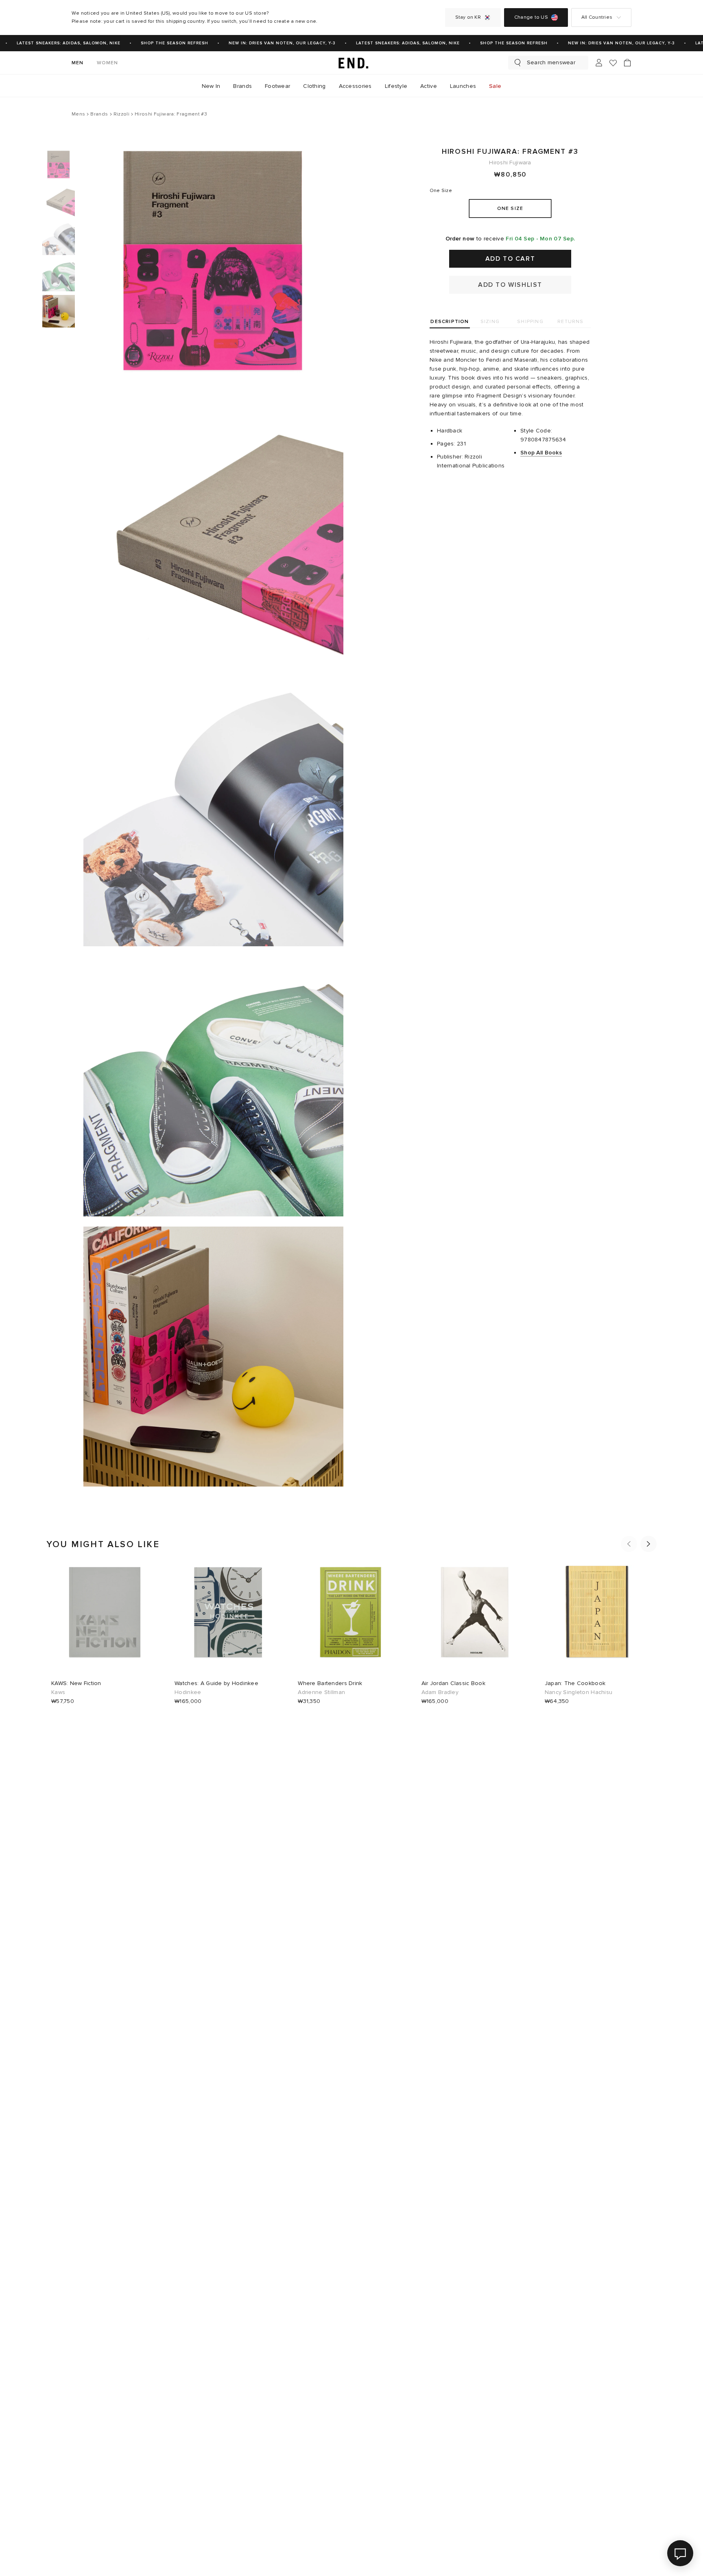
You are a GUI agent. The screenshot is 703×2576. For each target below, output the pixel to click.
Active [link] (429, 86)
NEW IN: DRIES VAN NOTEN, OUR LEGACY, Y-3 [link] (262, 43)
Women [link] (108, 63)
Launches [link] (463, 86)
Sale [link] (495, 86)
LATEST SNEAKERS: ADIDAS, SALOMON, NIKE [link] (388, 43)
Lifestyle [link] (396, 86)
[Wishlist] (613, 63)
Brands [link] (242, 86)
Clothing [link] (314, 86)
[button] (629, 1544)
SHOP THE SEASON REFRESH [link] (154, 43)
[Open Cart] (627, 63)
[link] (351, 63)
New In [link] (211, 86)
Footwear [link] (277, 86)
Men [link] (78, 63)
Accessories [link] (355, 86)
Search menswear (551, 62)
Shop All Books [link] (541, 453)
